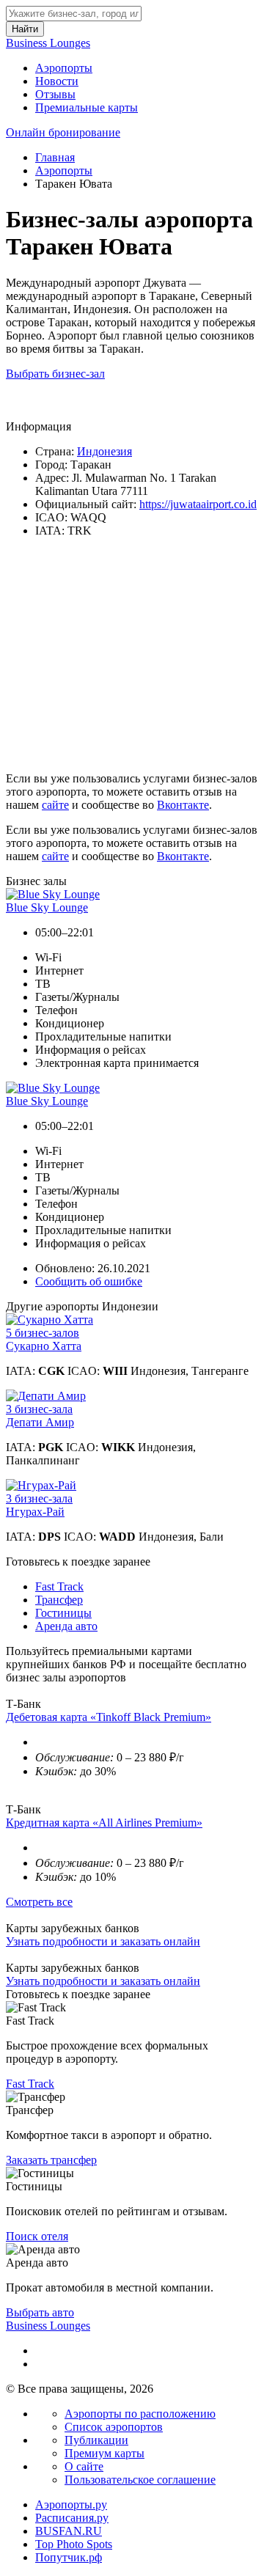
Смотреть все (39, 1902)
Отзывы (55, 94)
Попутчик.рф (69, 2557)
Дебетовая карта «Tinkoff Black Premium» (109, 1717)
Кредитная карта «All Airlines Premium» (104, 1823)
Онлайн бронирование (63, 132)
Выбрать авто (40, 2312)
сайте (55, 805)
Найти (25, 29)
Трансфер (59, 1600)
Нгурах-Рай (35, 1512)
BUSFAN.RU (69, 2531)
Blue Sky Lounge (47, 907)
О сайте (84, 2466)
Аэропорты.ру (71, 2505)
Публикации (96, 2440)
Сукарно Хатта (44, 1346)
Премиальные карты (87, 107)
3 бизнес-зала (39, 1409)
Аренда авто (66, 1626)
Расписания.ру (72, 2518)
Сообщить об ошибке (89, 1281)
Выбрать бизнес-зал (55, 374)
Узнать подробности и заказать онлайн (103, 1941)
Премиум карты (104, 2453)
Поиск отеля (37, 2236)
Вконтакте (183, 805)
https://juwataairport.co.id (198, 504)
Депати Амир (40, 1422)
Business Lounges (48, 43)
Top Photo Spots (74, 2544)
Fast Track (59, 1586)
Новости (57, 81)
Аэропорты (64, 68)
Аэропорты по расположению (140, 2414)
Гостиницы (63, 1613)
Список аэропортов (114, 2427)
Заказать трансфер (51, 2160)
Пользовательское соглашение (140, 2480)
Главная (55, 157)
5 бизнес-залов (43, 1333)
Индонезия (104, 451)
